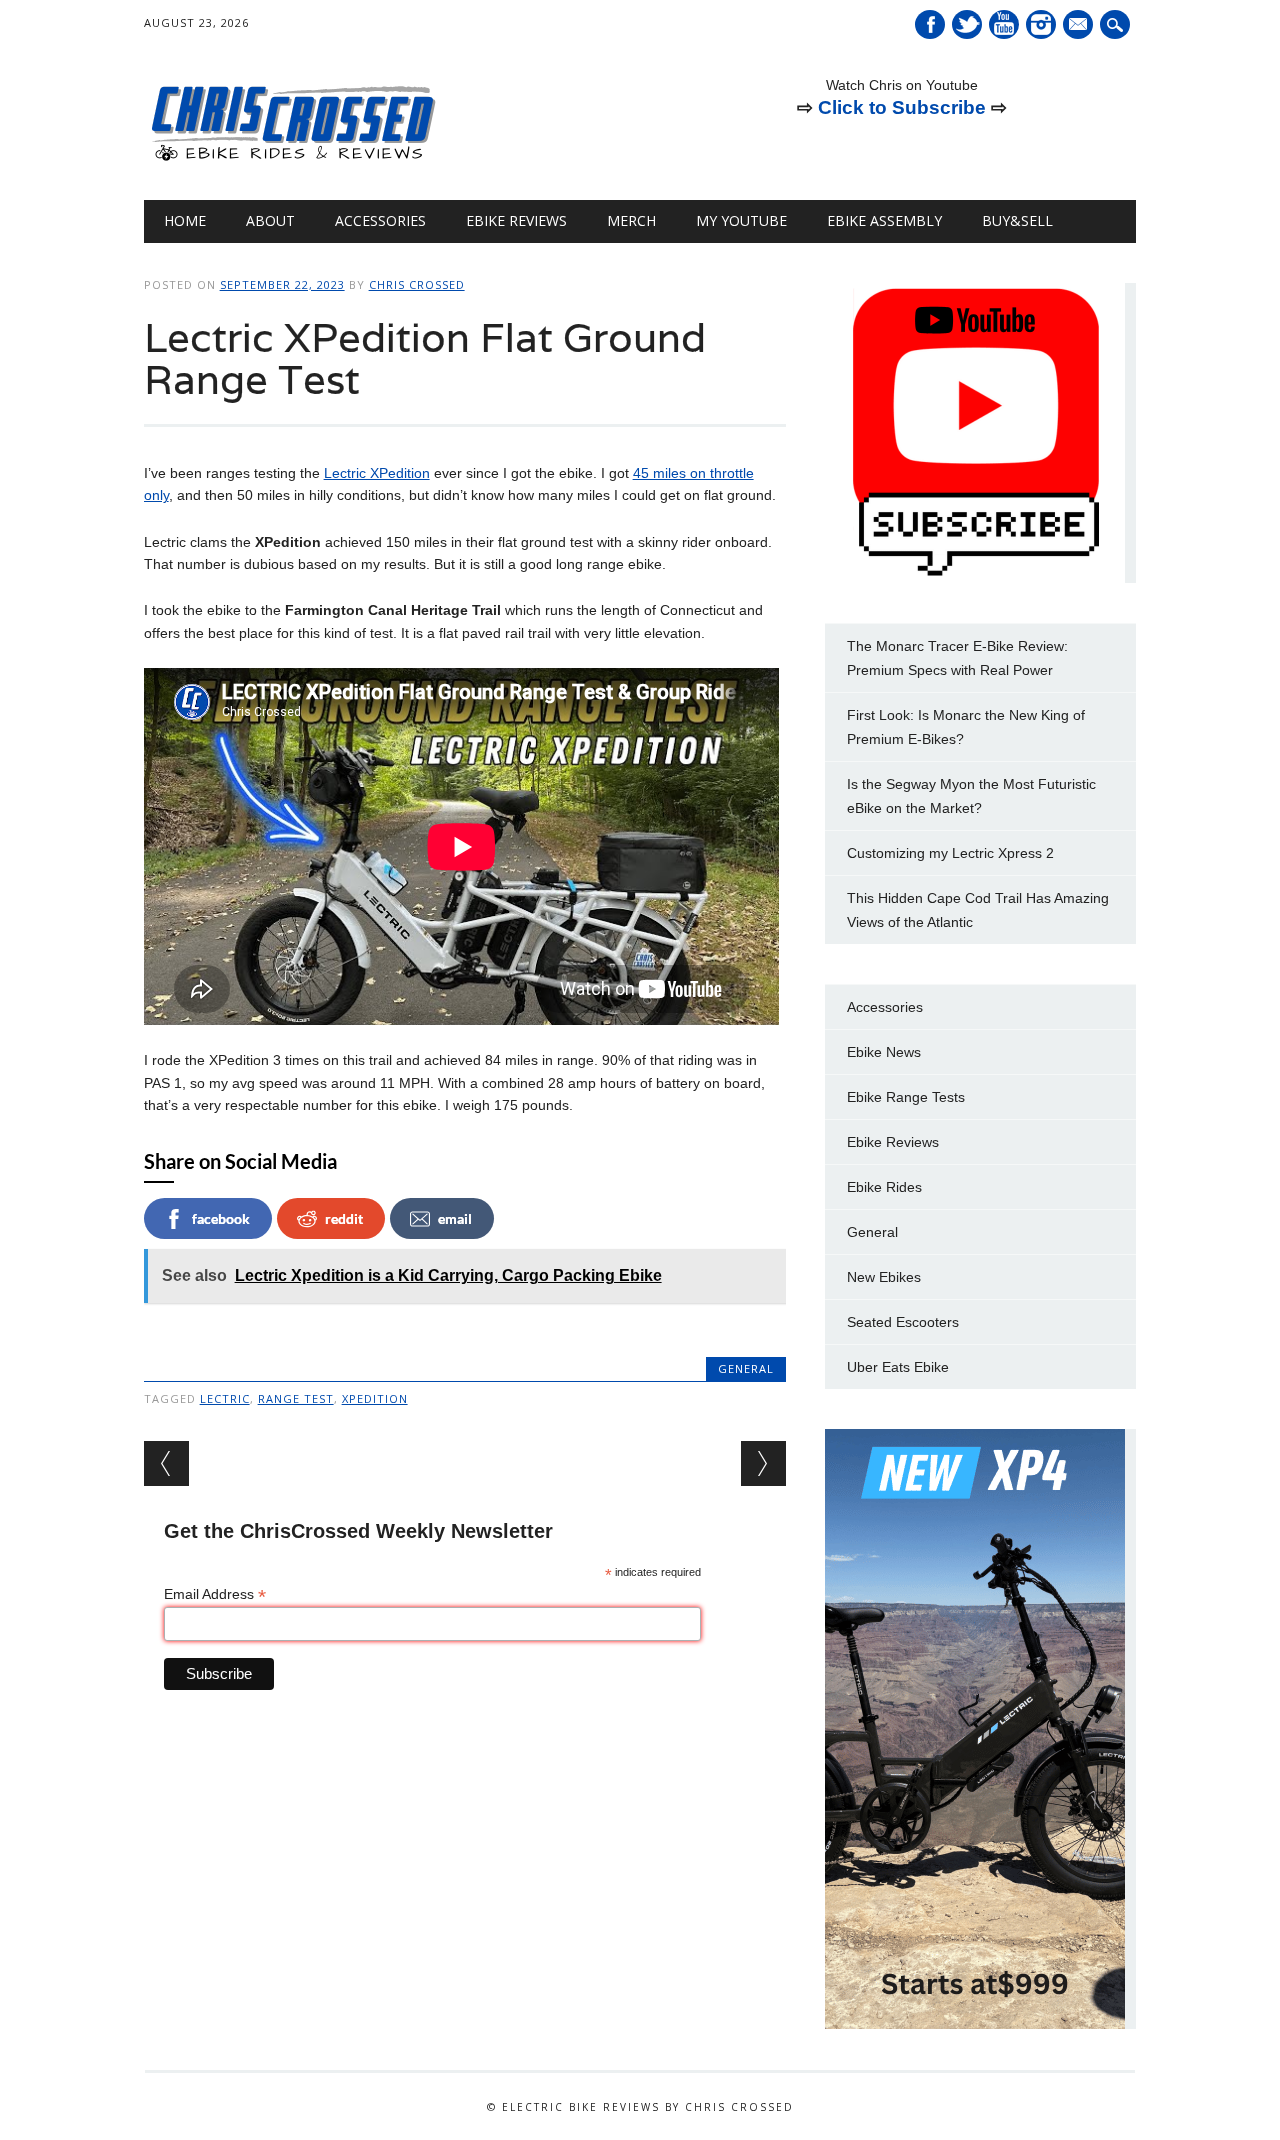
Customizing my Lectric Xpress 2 (950, 853)
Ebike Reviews (516, 220)
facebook (221, 1218)
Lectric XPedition (377, 473)
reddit (344, 1218)
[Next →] (763, 1463)
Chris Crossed (417, 284)
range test (296, 1398)
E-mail (1080, 26)
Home (185, 220)
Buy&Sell (1017, 220)
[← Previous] (166, 1463)
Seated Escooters (903, 1322)
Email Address (215, 1594)
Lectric (225, 1398)
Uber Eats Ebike (898, 1367)
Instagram (1041, 24)
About (270, 220)
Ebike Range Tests (906, 1097)
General (746, 1368)
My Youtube (741, 220)
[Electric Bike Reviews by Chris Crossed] (294, 159)
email (455, 1218)
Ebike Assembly (884, 220)
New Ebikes (884, 1277)
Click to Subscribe (902, 107)
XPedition (375, 1398)
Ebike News (884, 1052)
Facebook (930, 24)
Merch (631, 220)
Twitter (967, 24)
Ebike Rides (884, 1187)
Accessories (380, 220)
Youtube (1004, 24)
